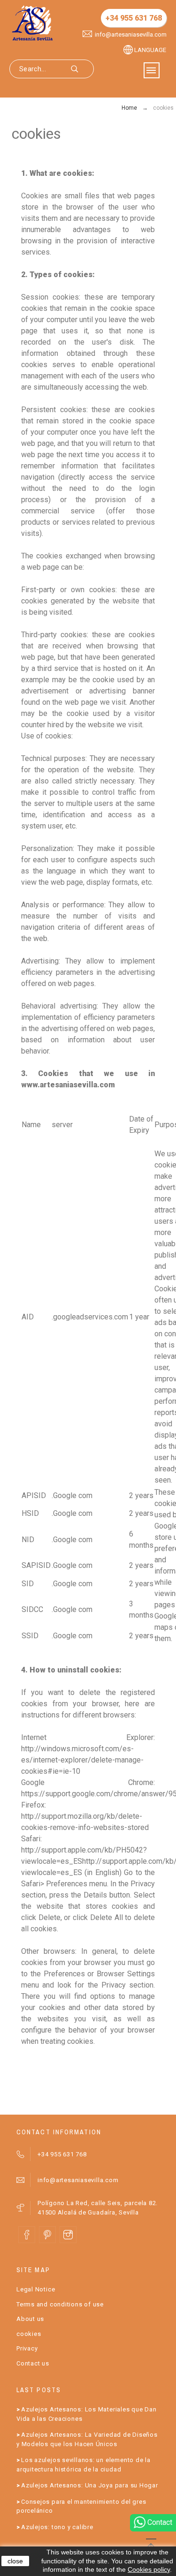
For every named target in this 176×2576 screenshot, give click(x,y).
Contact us (33, 2363)
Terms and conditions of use (60, 2304)
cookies (29, 2334)
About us (30, 2319)
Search (82, 69)
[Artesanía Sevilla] (32, 23)
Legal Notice (36, 2289)
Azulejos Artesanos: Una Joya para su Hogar (90, 2485)
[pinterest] (47, 2235)
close (15, 2561)
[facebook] (27, 2235)
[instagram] (68, 2235)
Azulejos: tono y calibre (57, 2527)
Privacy (27, 2348)
